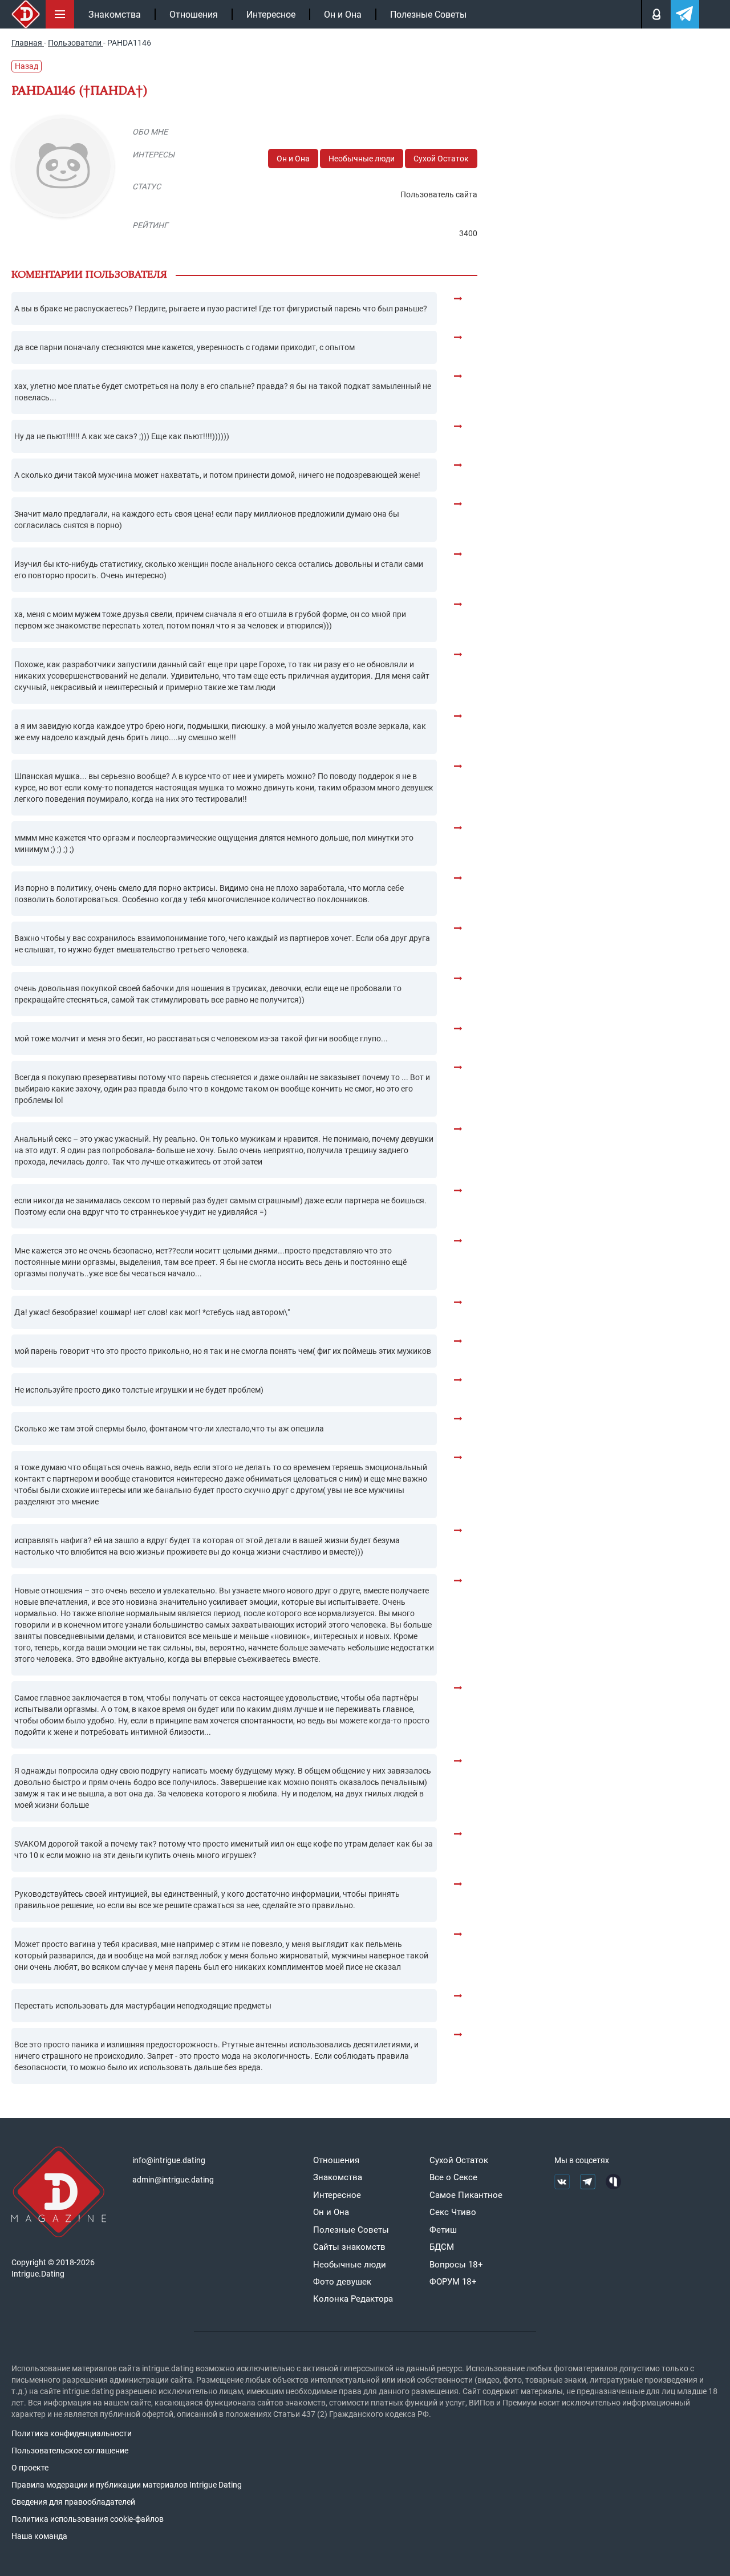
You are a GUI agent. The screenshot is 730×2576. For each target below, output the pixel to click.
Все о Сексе (453, 2177)
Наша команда (39, 2536)
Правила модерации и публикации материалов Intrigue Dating (127, 2485)
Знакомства (115, 15)
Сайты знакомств (349, 2247)
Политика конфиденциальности (72, 2433)
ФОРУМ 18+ (453, 2282)
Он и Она (343, 15)
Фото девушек (342, 2282)
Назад (27, 66)
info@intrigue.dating (169, 2160)
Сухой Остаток (441, 159)
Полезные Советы (428, 15)
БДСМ (442, 2247)
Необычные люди (362, 159)
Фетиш (443, 2230)
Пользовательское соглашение (70, 2451)
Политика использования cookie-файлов (88, 2519)
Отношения (194, 15)
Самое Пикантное (466, 2195)
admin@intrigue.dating (173, 2180)
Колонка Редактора (353, 2299)
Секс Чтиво (453, 2212)
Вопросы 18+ (456, 2265)
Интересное (271, 15)
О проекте (30, 2468)
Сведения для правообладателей (73, 2502)
